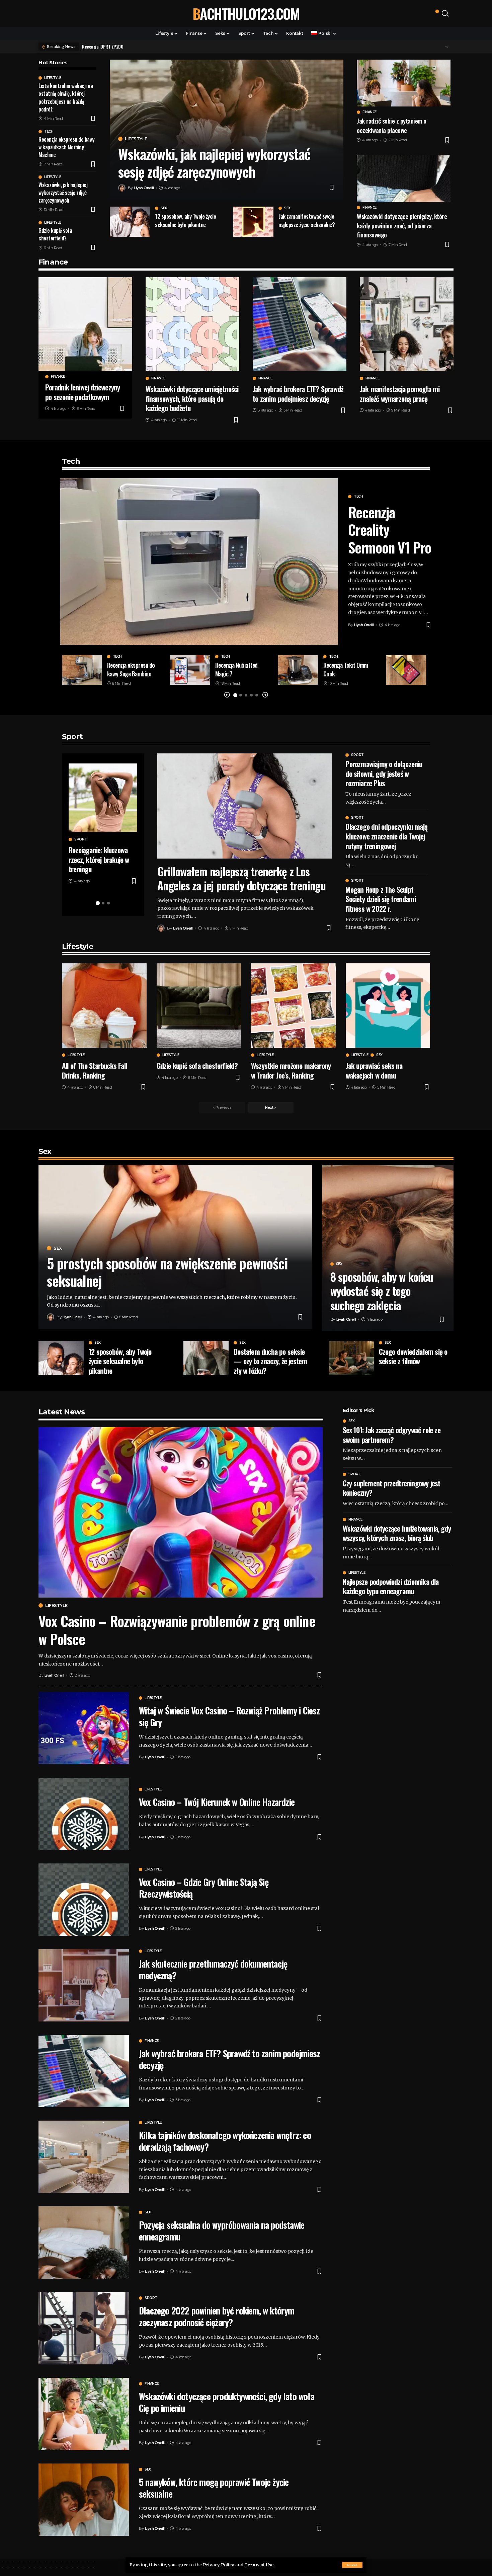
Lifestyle (53, 78)
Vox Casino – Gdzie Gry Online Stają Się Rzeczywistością (204, 1888)
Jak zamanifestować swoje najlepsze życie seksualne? (307, 220)
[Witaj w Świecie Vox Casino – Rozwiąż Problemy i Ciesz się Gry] (84, 1728)
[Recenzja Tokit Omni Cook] (298, 670)
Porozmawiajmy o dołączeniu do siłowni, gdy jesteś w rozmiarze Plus (384, 773)
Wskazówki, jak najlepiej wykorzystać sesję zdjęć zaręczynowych (63, 193)
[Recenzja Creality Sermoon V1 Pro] (199, 562)
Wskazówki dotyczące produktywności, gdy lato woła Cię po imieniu (227, 2402)
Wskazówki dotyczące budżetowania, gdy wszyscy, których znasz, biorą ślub (397, 1533)
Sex (164, 208)
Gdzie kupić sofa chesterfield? (55, 234)
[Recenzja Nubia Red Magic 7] (190, 670)
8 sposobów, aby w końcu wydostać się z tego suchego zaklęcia (382, 1291)
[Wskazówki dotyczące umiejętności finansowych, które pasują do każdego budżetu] (192, 324)
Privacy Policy (219, 2565)
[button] (447, 47)
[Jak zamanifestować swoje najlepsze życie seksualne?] (253, 222)
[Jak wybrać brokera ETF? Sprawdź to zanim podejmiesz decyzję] (300, 324)
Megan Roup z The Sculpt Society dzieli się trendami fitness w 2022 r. (380, 899)
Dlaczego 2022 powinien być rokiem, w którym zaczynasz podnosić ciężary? (217, 2316)
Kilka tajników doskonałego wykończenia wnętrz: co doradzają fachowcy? (225, 2141)
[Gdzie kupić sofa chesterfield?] (199, 1006)
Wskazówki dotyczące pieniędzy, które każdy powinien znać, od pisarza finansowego (402, 225)
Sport (81, 839)
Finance (370, 112)
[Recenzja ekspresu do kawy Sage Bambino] (82, 670)
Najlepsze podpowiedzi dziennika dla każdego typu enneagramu (391, 1586)
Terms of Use (259, 2565)
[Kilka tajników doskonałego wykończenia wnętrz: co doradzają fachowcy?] (84, 2157)
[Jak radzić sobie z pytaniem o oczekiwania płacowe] (404, 83)
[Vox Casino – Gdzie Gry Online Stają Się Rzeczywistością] (84, 1900)
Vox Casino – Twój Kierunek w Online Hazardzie (217, 1802)
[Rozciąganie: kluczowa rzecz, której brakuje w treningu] (103, 798)
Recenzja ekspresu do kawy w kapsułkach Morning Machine (67, 147)
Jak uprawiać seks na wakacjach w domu (374, 1070)
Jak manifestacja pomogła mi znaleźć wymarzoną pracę (400, 394)
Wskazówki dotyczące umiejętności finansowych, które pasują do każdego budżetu (192, 398)
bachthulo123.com (246, 13)
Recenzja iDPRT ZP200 (103, 46)
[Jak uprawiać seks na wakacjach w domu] (388, 1006)
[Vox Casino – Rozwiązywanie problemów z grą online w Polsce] (181, 1512)
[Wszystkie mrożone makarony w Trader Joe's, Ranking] (293, 1006)
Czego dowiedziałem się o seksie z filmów (413, 1356)
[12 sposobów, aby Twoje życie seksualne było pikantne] (130, 222)
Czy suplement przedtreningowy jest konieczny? (392, 1488)
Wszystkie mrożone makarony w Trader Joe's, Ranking (291, 1070)
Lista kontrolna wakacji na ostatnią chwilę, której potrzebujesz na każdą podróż (66, 97)
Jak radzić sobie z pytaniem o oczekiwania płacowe (392, 125)
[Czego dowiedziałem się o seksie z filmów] (351, 1358)
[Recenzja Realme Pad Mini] (406, 670)
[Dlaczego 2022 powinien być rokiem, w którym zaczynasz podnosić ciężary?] (84, 2328)
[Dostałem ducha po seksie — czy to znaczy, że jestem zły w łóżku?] (206, 1358)
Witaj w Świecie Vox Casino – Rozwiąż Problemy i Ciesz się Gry (229, 1716)
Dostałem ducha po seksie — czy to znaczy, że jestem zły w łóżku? (270, 1361)
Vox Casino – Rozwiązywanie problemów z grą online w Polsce (177, 1630)
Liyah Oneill (144, 188)
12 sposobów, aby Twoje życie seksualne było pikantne (185, 220)
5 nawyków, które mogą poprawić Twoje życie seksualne (214, 2488)
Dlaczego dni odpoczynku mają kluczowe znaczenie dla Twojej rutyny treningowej (386, 836)
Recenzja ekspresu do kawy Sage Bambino (131, 669)
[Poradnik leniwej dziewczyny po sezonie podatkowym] (85, 324)
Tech (49, 132)
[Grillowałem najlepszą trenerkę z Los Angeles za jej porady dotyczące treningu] (245, 806)
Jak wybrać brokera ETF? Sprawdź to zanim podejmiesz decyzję (298, 394)
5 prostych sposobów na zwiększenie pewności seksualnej (167, 1272)
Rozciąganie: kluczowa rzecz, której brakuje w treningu (99, 859)
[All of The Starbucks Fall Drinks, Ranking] (104, 1006)
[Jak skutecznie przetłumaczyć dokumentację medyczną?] (84, 1985)
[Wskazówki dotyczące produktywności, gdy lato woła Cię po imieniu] (84, 2414)
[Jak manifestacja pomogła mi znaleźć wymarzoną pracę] (407, 324)
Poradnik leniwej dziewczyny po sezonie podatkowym (83, 392)
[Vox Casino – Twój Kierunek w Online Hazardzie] (84, 1814)
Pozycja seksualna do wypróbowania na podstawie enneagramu (222, 2231)
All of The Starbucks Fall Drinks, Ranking (94, 1070)
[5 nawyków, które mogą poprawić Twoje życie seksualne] (84, 2500)
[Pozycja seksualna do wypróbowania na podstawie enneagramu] (84, 2242)
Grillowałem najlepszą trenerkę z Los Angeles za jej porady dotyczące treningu (241, 878)
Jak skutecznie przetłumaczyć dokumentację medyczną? (213, 1969)
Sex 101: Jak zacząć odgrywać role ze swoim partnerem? (392, 1435)
